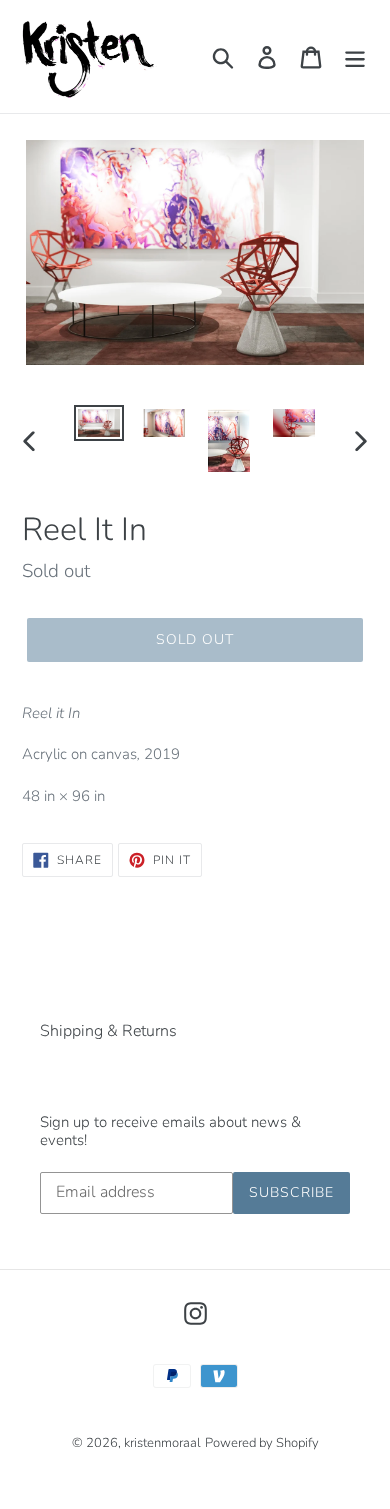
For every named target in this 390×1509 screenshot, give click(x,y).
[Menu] (355, 56)
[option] (99, 427)
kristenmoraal (162, 1443)
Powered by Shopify (262, 1443)
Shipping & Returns (108, 1031)
